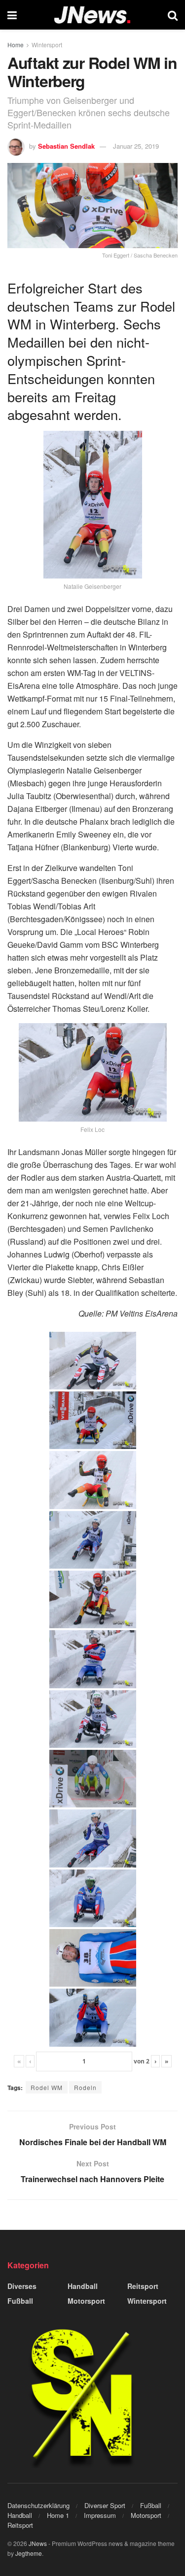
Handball (83, 2286)
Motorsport (86, 2301)
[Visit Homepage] (92, 15)
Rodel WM (47, 2087)
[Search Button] (173, 15)
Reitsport (143, 2286)
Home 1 (58, 2515)
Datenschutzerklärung (38, 2505)
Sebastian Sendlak (66, 146)
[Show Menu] (12, 15)
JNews (38, 2543)
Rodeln (85, 2087)
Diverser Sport (105, 2505)
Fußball (20, 2301)
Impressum (100, 2515)
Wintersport (47, 45)
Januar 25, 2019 (136, 146)
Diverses (22, 2286)
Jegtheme (29, 2553)
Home (16, 45)
